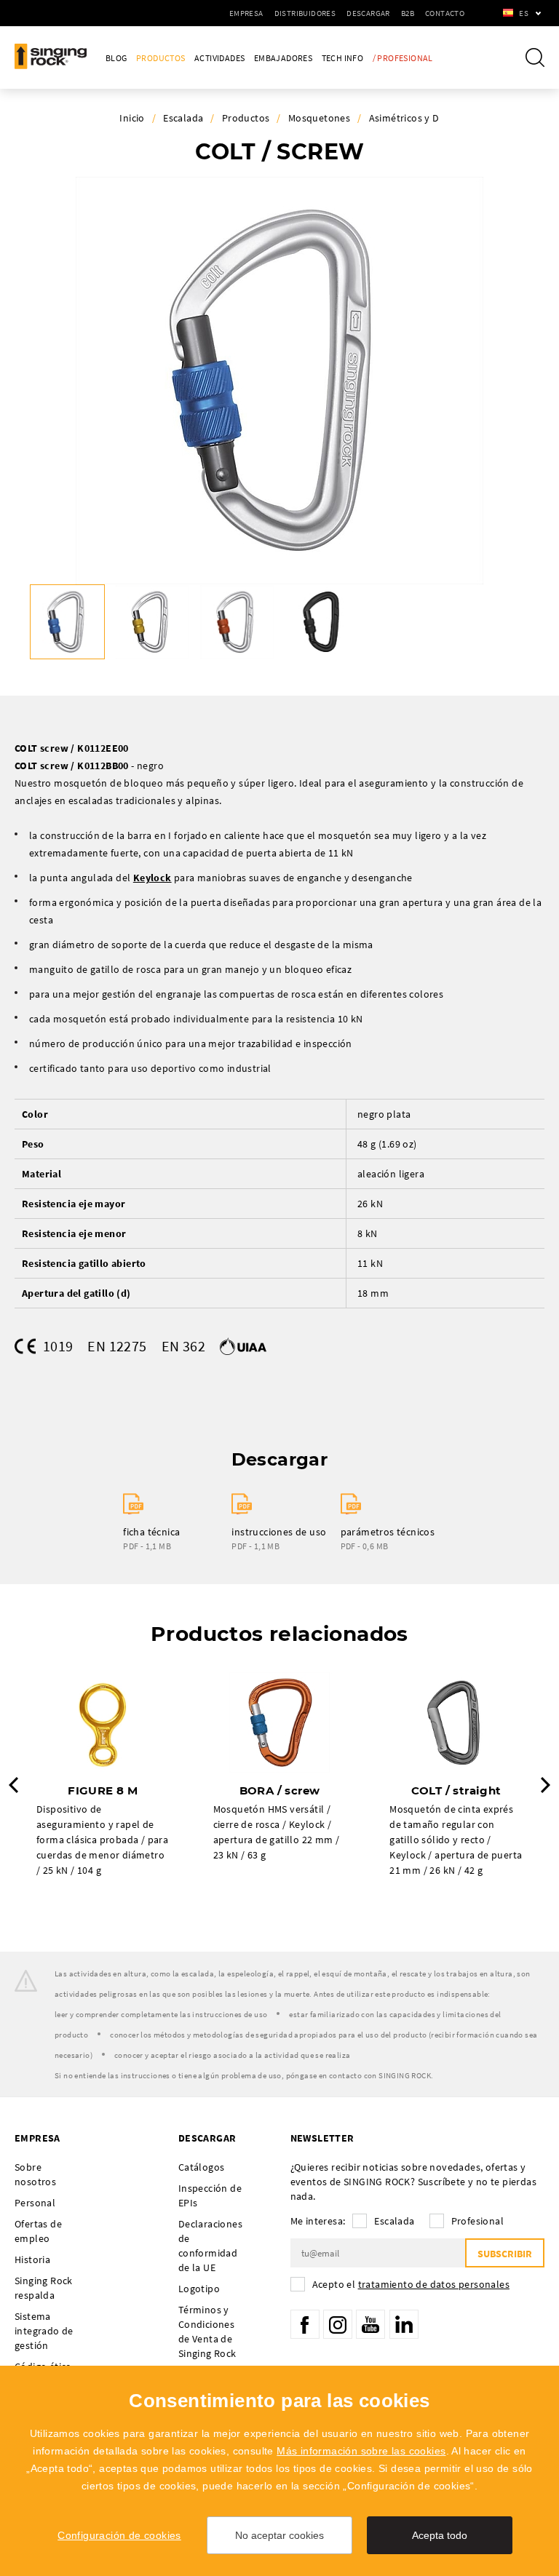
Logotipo (199, 2289)
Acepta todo (440, 2535)
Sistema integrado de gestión (44, 2331)
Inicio (132, 118)
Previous (13, 1785)
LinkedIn (404, 2324)
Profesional (477, 2221)
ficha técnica (151, 1532)
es (524, 13)
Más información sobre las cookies (361, 2451)
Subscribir (505, 2254)
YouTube (370, 2324)
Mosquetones (319, 118)
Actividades (219, 58)
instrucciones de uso (279, 1532)
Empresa (246, 13)
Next (546, 1785)
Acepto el (411, 2284)
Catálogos (202, 2167)
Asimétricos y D (404, 118)
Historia (32, 2259)
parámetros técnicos (388, 1532)
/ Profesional (403, 58)
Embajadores (283, 58)
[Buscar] (535, 57)
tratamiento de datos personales (434, 2284)
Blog (116, 58)
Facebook (305, 2324)
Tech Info (343, 58)
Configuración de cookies (119, 2535)
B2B (408, 13)
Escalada (183, 118)
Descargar (368, 13)
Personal (35, 2203)
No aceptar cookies (279, 2535)
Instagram (338, 2324)
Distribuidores (305, 13)
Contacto (445, 13)
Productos (161, 58)
